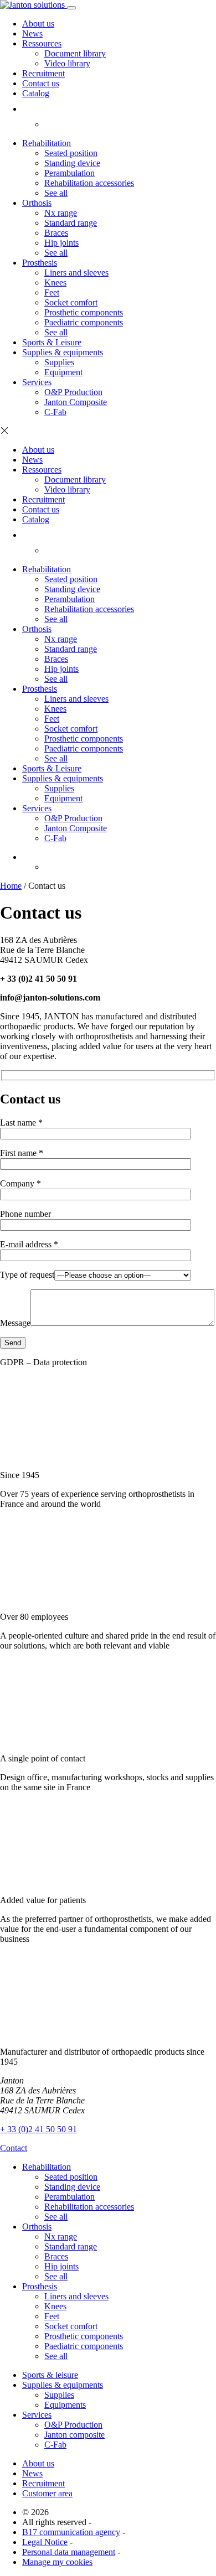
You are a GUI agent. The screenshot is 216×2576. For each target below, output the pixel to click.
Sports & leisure (50, 2375)
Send (13, 1343)
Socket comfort (71, 302)
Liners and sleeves (76, 273)
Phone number (25, 1214)
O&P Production (73, 392)
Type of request (27, 1275)
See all (56, 193)
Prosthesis (40, 263)
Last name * (21, 1123)
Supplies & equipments (63, 352)
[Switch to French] (51, 124)
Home (11, 886)
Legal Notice (45, 2542)
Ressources (42, 43)
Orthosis (37, 203)
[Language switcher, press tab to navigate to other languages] (27, 857)
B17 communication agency (71, 2532)
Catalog (36, 93)
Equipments (65, 2405)
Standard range (71, 223)
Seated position (71, 153)
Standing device (72, 163)
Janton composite (74, 2435)
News (32, 33)
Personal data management (69, 2552)
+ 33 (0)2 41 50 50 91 (38, 2129)
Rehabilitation (47, 143)
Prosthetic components (84, 312)
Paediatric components (84, 322)
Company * (20, 1183)
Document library (75, 53)
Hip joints (61, 243)
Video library (67, 63)
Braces (56, 233)
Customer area (47, 2493)
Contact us (41, 83)
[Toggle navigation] (71, 8)
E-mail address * (29, 1244)
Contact (14, 2148)
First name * (22, 1153)
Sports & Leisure (52, 342)
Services (37, 382)
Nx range (61, 213)
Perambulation (70, 173)
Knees (55, 283)
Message (15, 1323)
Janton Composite (76, 402)
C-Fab (55, 412)
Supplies (59, 362)
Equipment (63, 372)
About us (38, 24)
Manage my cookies (57, 2562)
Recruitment (43, 73)
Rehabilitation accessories (89, 183)
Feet (52, 292)
